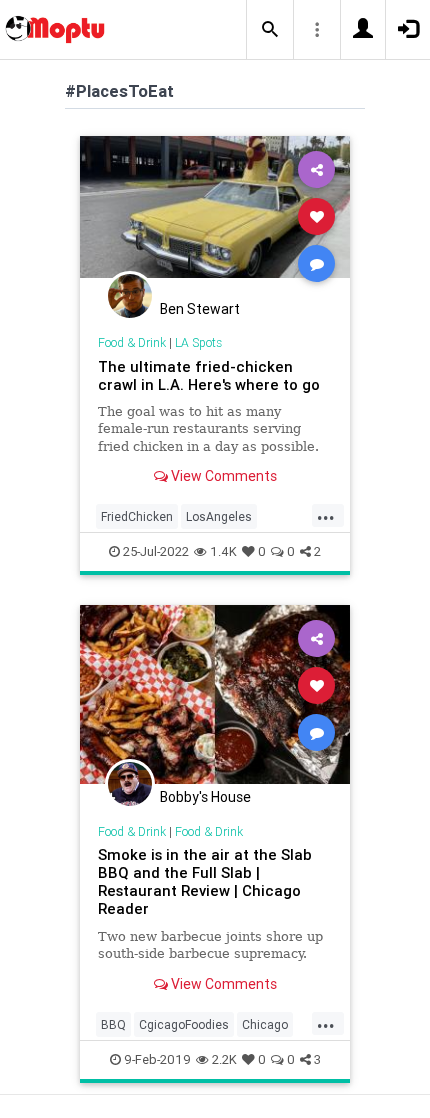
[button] (270, 30)
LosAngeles (219, 516)
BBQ (113, 1024)
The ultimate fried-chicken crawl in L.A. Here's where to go (209, 375)
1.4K (223, 551)
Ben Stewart (200, 309)
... (326, 515)
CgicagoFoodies (184, 1024)
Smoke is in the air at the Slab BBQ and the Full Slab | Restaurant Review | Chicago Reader (205, 881)
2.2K (224, 1059)
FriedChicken (137, 516)
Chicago (265, 1024)
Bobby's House (205, 797)
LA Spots (198, 342)
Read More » (215, 215)
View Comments (222, 476)
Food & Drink (132, 342)
